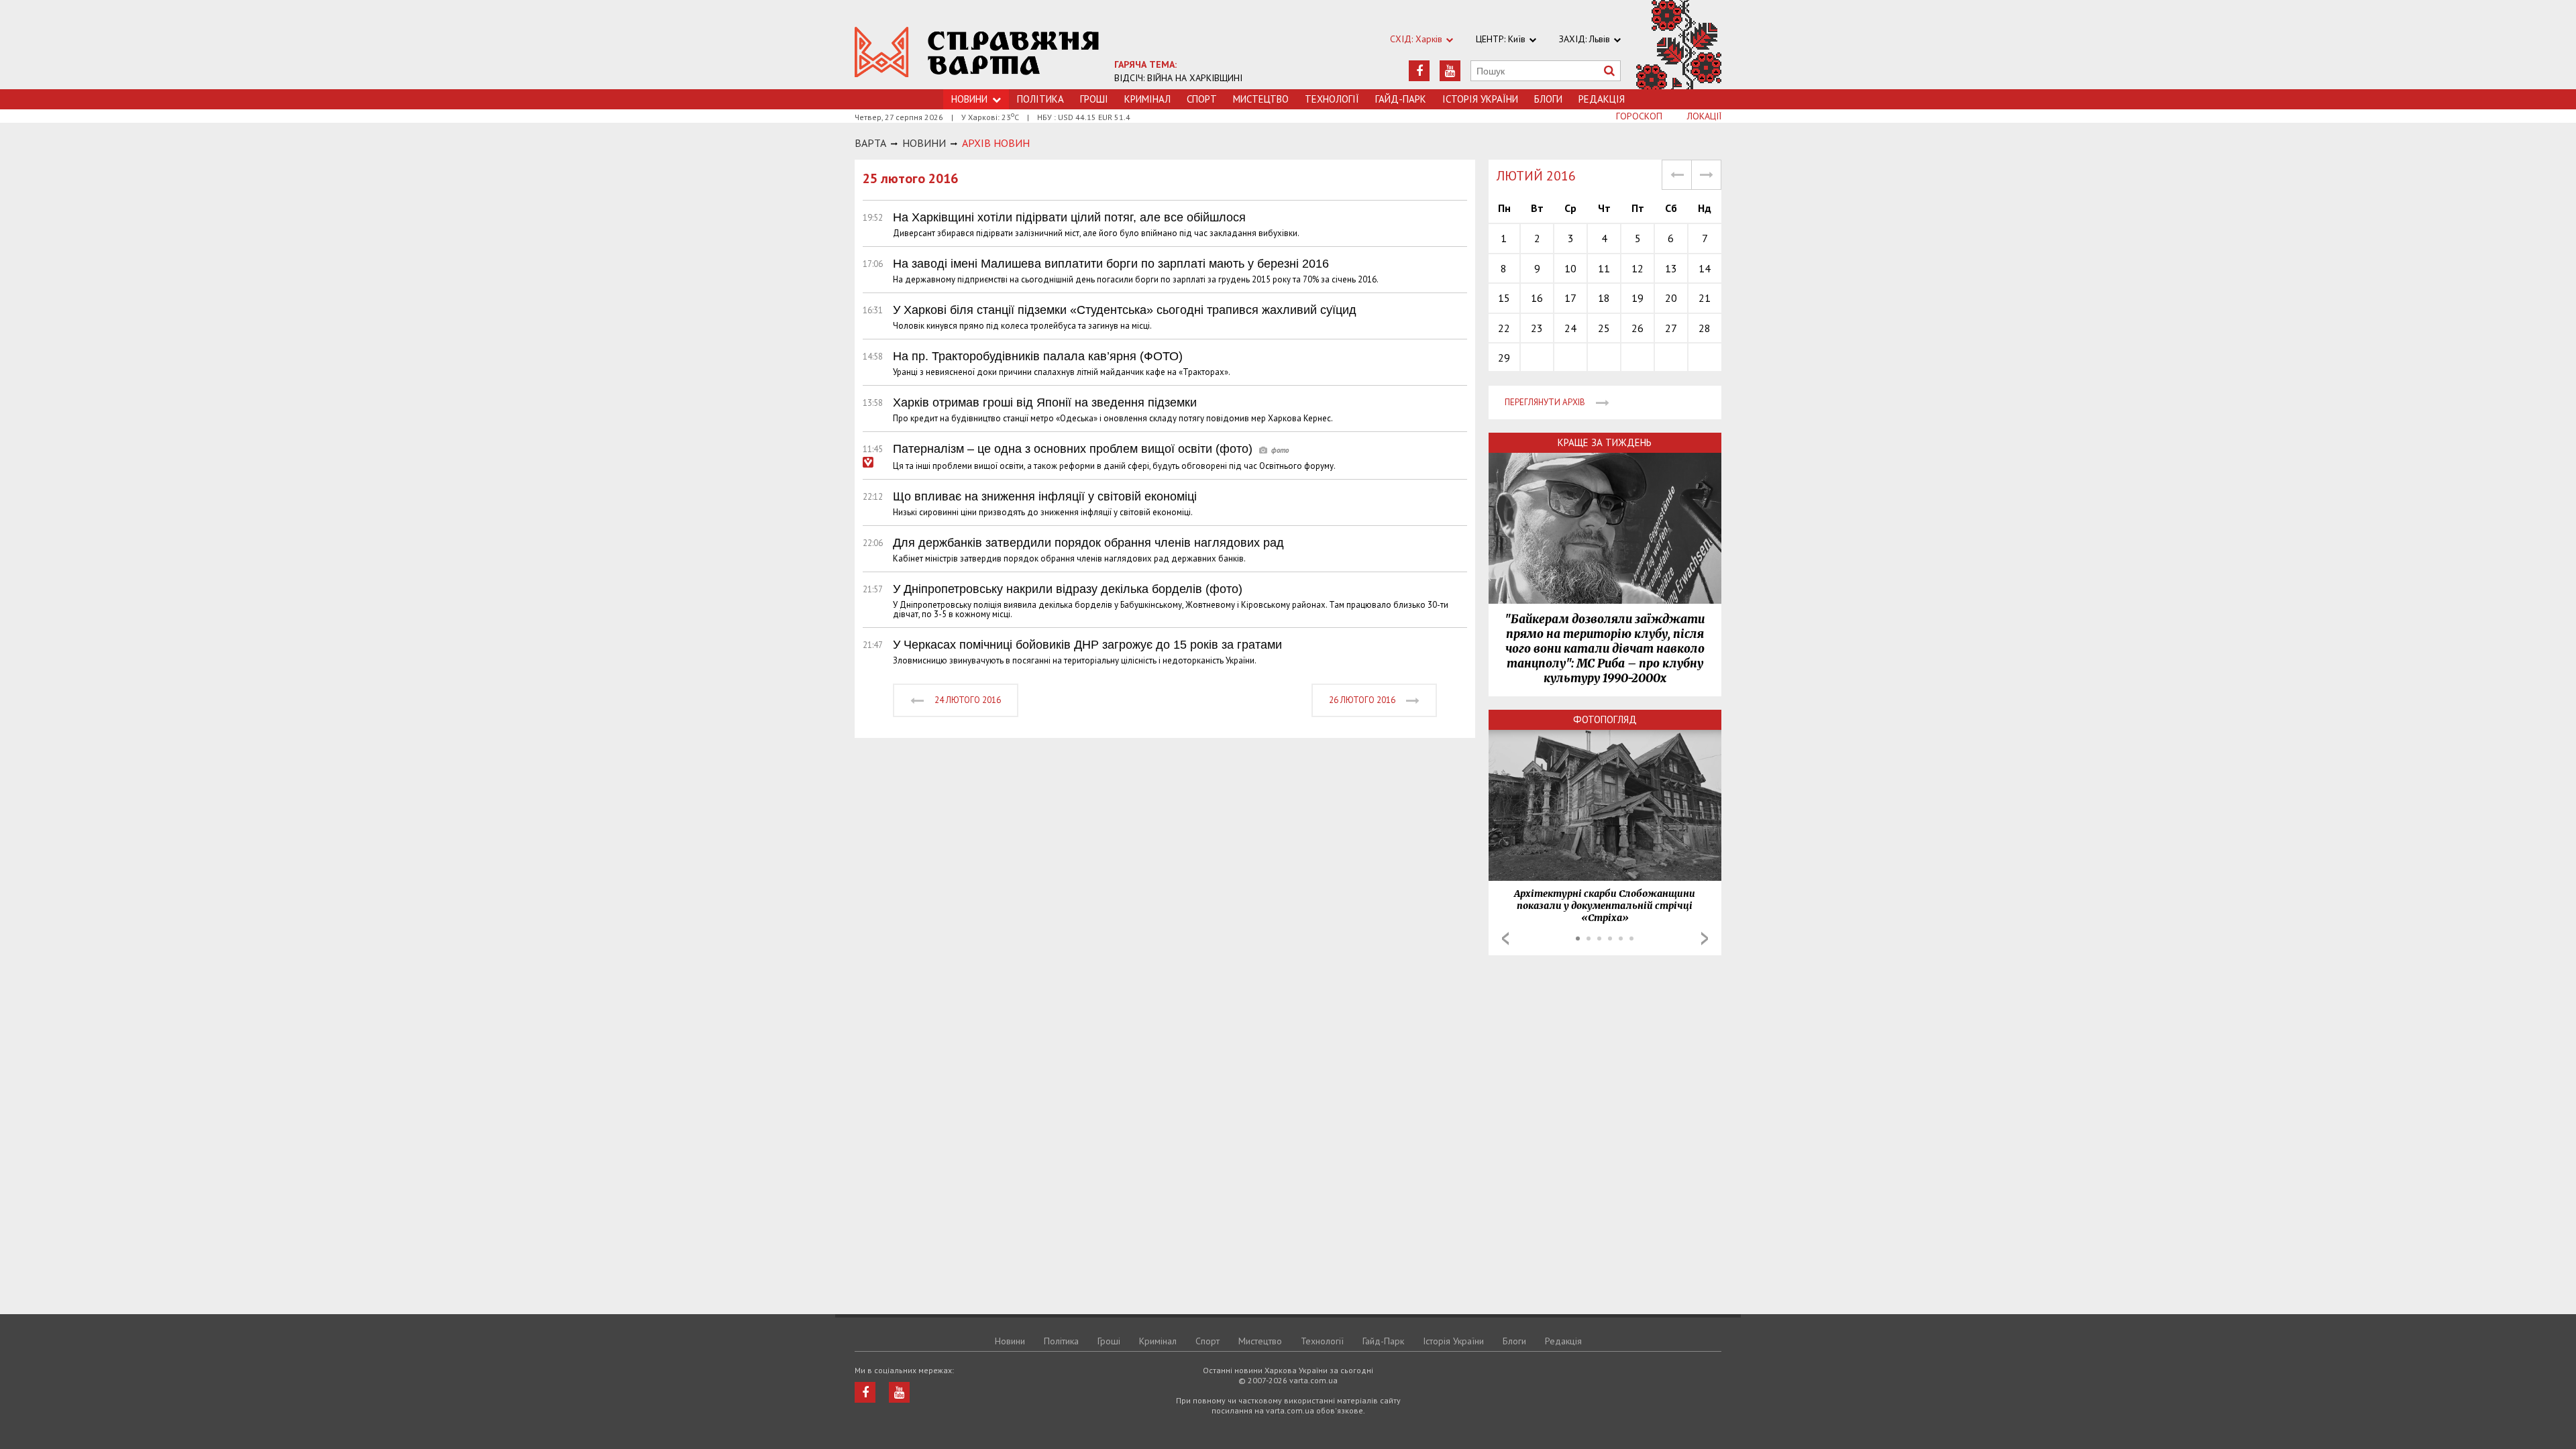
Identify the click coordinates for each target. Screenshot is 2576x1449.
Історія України (1480, 99)
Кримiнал (1147, 99)
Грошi (1094, 99)
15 (1504, 298)
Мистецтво (1261, 99)
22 (1504, 328)
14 (1705, 268)
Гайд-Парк (1401, 99)
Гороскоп (1639, 116)
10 (1570, 268)
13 (1671, 268)
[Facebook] (1419, 71)
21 (1705, 298)
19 (1638, 298)
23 (1537, 328)
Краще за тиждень (1605, 442)
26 (1638, 328)
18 (1604, 298)
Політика (1040, 99)
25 (1604, 328)
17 (1570, 298)
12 (1638, 268)
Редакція (1602, 99)
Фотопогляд (1605, 719)
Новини (1010, 1341)
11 (1604, 268)
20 (1671, 298)
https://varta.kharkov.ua (977, 52)
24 (1570, 328)
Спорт (1202, 99)
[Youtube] (1450, 71)
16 (1537, 298)
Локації (1704, 116)
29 (1504, 358)
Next (1705, 938)
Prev (1505, 938)
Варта (870, 143)
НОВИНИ (924, 143)
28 (1705, 328)
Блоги (1548, 99)
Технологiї (1332, 99)
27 (1671, 328)
